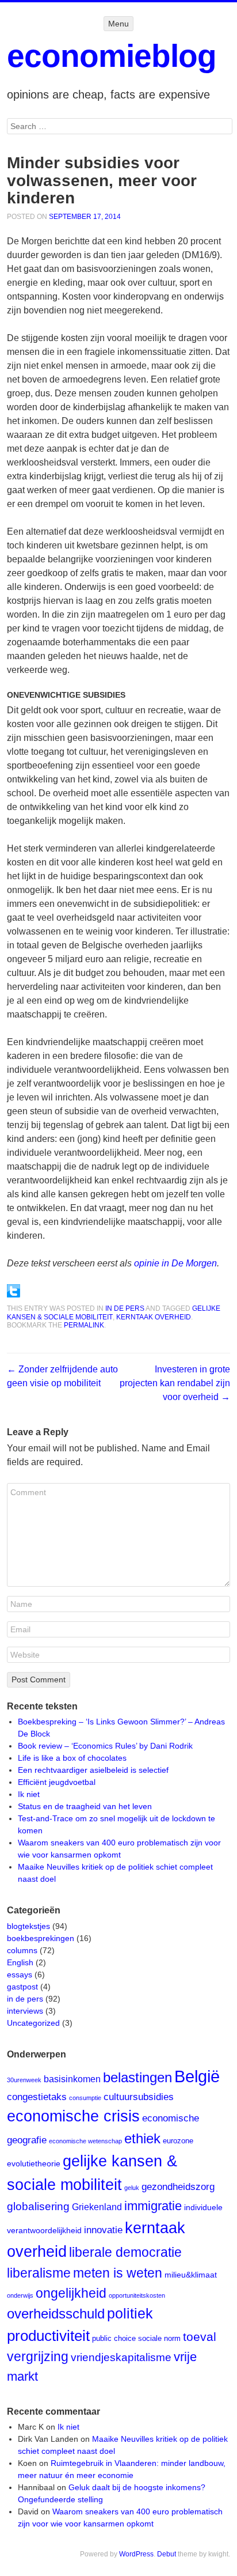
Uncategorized (33, 2023)
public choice (114, 2338)
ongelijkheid (71, 2293)
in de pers (125, 1308)
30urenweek (24, 2080)
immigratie (153, 2206)
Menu (118, 24)
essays (20, 1974)
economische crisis (73, 2116)
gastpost (22, 1987)
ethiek (142, 2138)
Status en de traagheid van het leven (85, 1806)
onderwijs (20, 2295)
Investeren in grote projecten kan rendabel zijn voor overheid (175, 1383)
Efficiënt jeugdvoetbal (57, 1782)
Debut (167, 2554)
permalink (84, 1325)
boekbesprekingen (41, 1938)
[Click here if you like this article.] (14, 1294)
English (20, 1962)
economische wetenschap (85, 2141)
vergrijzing (38, 2356)
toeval (200, 2337)
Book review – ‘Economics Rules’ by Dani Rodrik (105, 1746)
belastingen (137, 2078)
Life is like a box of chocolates (72, 1758)
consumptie (85, 2098)
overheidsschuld (56, 2314)
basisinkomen (72, 2079)
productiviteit (48, 2336)
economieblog (112, 56)
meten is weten (118, 2273)
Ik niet (29, 1794)
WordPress (136, 2554)
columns (22, 1950)
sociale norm (159, 2338)
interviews (25, 2011)
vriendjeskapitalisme (121, 2357)
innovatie (103, 2230)
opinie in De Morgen (175, 1263)
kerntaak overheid (154, 1317)
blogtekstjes (28, 1926)
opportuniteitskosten (137, 2295)
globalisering (38, 2206)
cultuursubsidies (139, 2097)
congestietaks (37, 2097)
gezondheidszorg (178, 2187)
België (197, 2076)
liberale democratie (125, 2252)
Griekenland (97, 2207)
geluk (132, 2188)
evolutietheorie (34, 2163)
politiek (130, 2313)
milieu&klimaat (191, 2275)
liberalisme (39, 2273)
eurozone (178, 2141)
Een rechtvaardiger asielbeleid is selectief (93, 1770)
